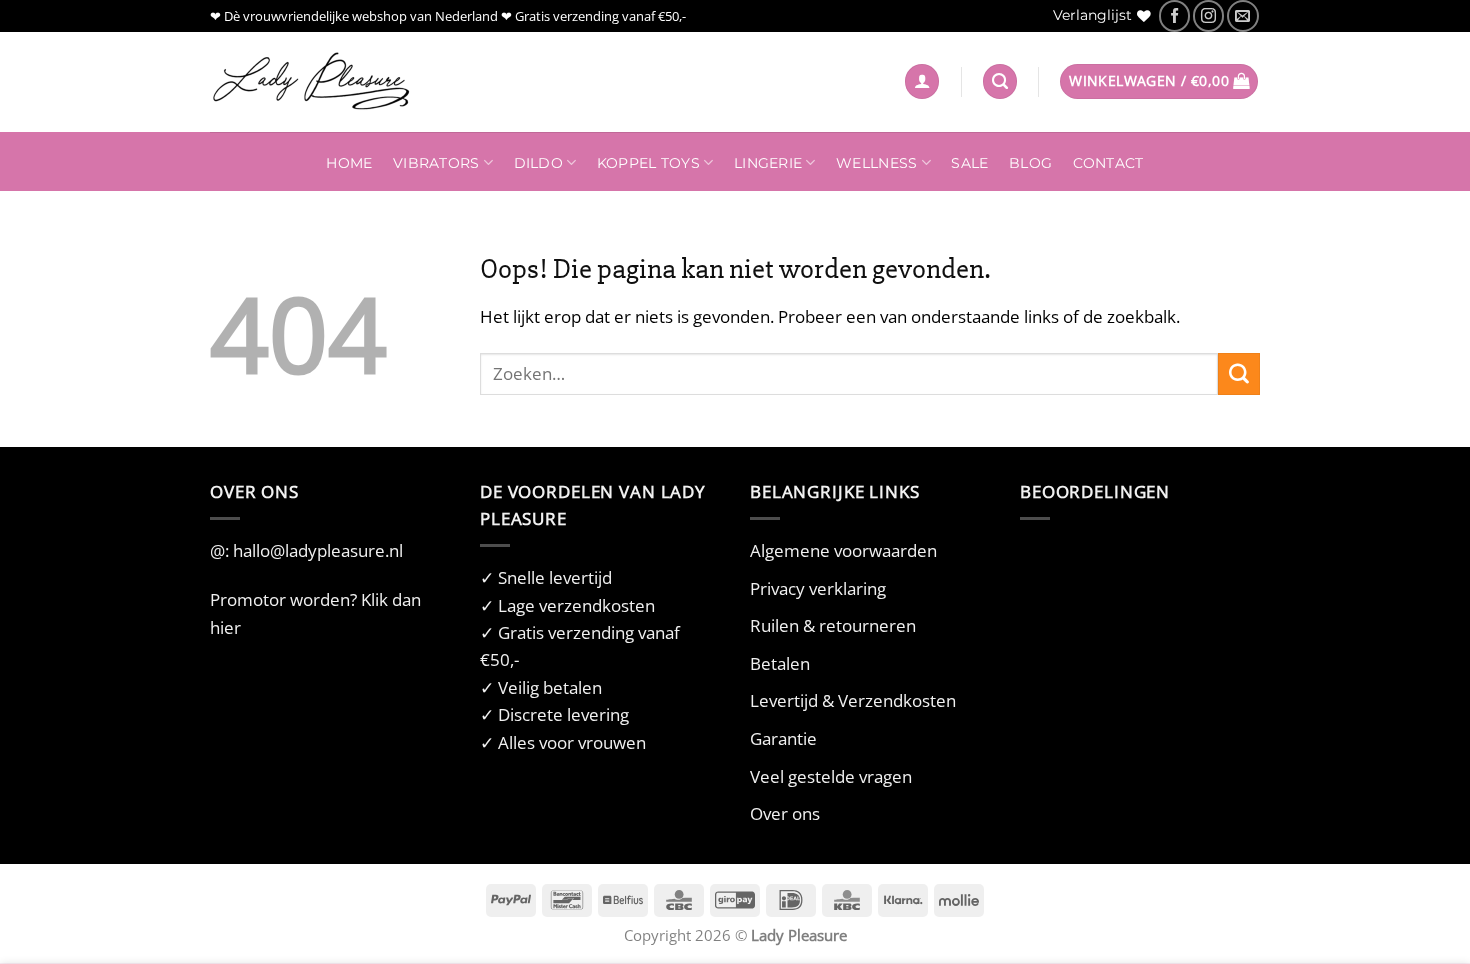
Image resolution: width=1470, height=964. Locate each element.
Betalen (780, 663)
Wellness (876, 163)
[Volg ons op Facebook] (1174, 15)
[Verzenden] (1239, 374)
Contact (1108, 163)
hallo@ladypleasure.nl (318, 550)
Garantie (783, 738)
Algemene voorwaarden (843, 550)
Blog (1030, 163)
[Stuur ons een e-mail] (1242, 15)
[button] (922, 81)
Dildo (538, 163)
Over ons (785, 813)
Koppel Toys (648, 163)
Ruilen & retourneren (833, 625)
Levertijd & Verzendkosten (853, 700)
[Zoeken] (1000, 81)
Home (349, 163)
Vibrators (436, 163)
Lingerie (768, 163)
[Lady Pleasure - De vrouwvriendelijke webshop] (310, 82)
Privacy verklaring (818, 588)
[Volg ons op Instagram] (1208, 15)
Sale (969, 163)
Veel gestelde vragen (831, 776)
